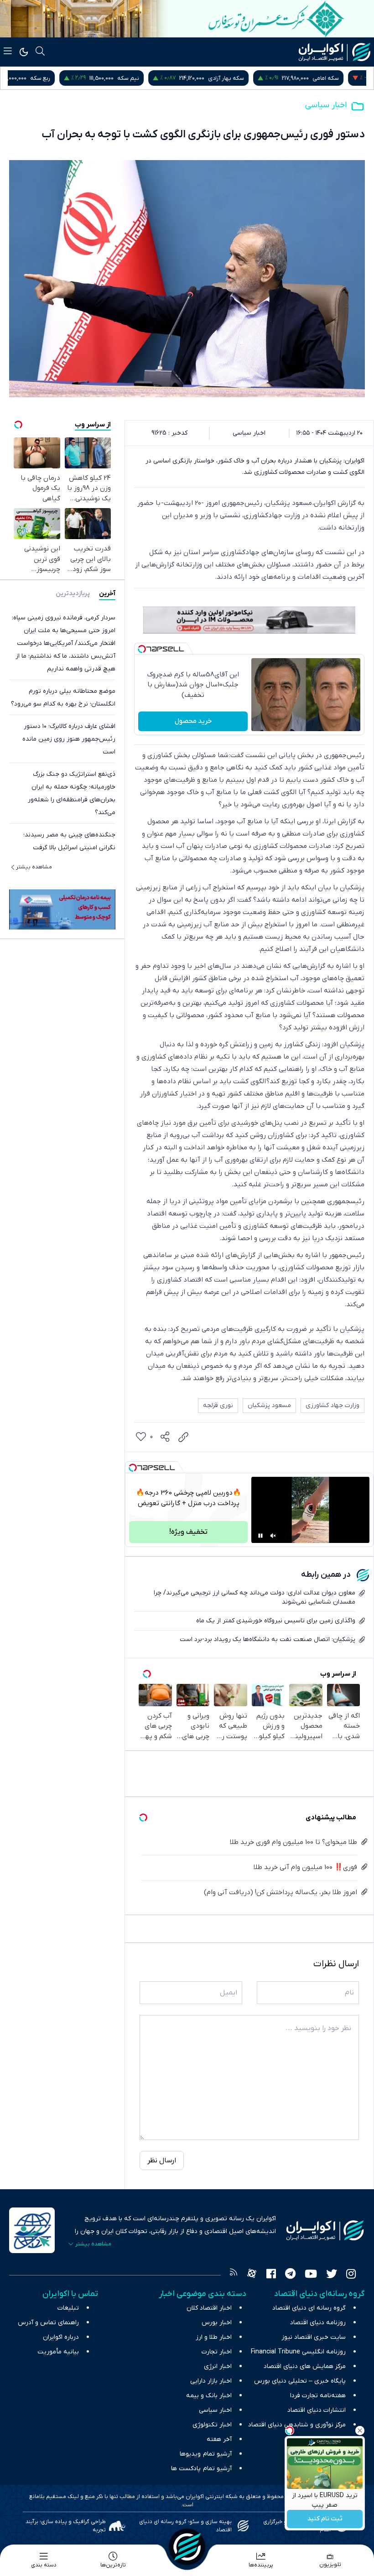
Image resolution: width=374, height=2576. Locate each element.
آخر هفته (219, 2439)
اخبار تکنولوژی (212, 2425)
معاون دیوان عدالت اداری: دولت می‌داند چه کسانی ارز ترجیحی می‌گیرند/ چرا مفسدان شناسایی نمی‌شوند (255, 1597)
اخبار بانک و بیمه (209, 2396)
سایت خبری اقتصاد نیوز (314, 2337)
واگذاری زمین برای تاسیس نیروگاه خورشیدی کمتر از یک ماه (276, 1621)
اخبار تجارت (217, 2352)
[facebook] (271, 2275)
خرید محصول (193, 721)
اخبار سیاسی (326, 105)
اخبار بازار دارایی (211, 2381)
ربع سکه (63, 78)
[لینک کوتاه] (183, 1437)
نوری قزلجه (218, 1405)
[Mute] (273, 1536)
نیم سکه (151, 78)
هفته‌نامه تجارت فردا (318, 2396)
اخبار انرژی (218, 2366)
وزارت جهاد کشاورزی (332, 1405)
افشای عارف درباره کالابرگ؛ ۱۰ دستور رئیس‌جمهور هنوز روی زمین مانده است (69, 739)
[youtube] (311, 2275)
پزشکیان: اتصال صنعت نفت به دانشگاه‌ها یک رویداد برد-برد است (268, 1639)
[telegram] (290, 2275)
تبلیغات (68, 2308)
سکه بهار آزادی (249, 78)
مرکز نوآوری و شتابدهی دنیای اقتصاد (297, 2425)
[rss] (234, 2275)
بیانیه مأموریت (58, 2352)
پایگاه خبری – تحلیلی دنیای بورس (300, 2381)
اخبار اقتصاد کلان (209, 2308)
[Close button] (360, 2431)
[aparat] (252, 2275)
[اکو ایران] (335, 52)
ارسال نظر (162, 2161)
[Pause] (260, 1536)
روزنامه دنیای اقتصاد (318, 2323)
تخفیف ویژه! (188, 1532)
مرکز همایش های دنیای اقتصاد (305, 2366)
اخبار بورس (217, 2323)
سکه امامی (348, 78)
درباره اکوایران (61, 2337)
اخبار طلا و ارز (214, 2337)
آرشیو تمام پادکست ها (201, 2469)
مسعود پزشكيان (269, 1405)
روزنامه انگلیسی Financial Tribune (298, 2352)
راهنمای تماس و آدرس (48, 2323)
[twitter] (332, 2275)
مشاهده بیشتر (34, 867)
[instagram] (351, 2275)
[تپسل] (142, 649)
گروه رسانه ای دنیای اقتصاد (309, 2308)
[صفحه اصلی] (187, 2547)
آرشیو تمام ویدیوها (206, 2454)
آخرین (107, 594)
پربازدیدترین (73, 594)
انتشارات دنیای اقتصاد (317, 2410)
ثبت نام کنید (325, 2519)
